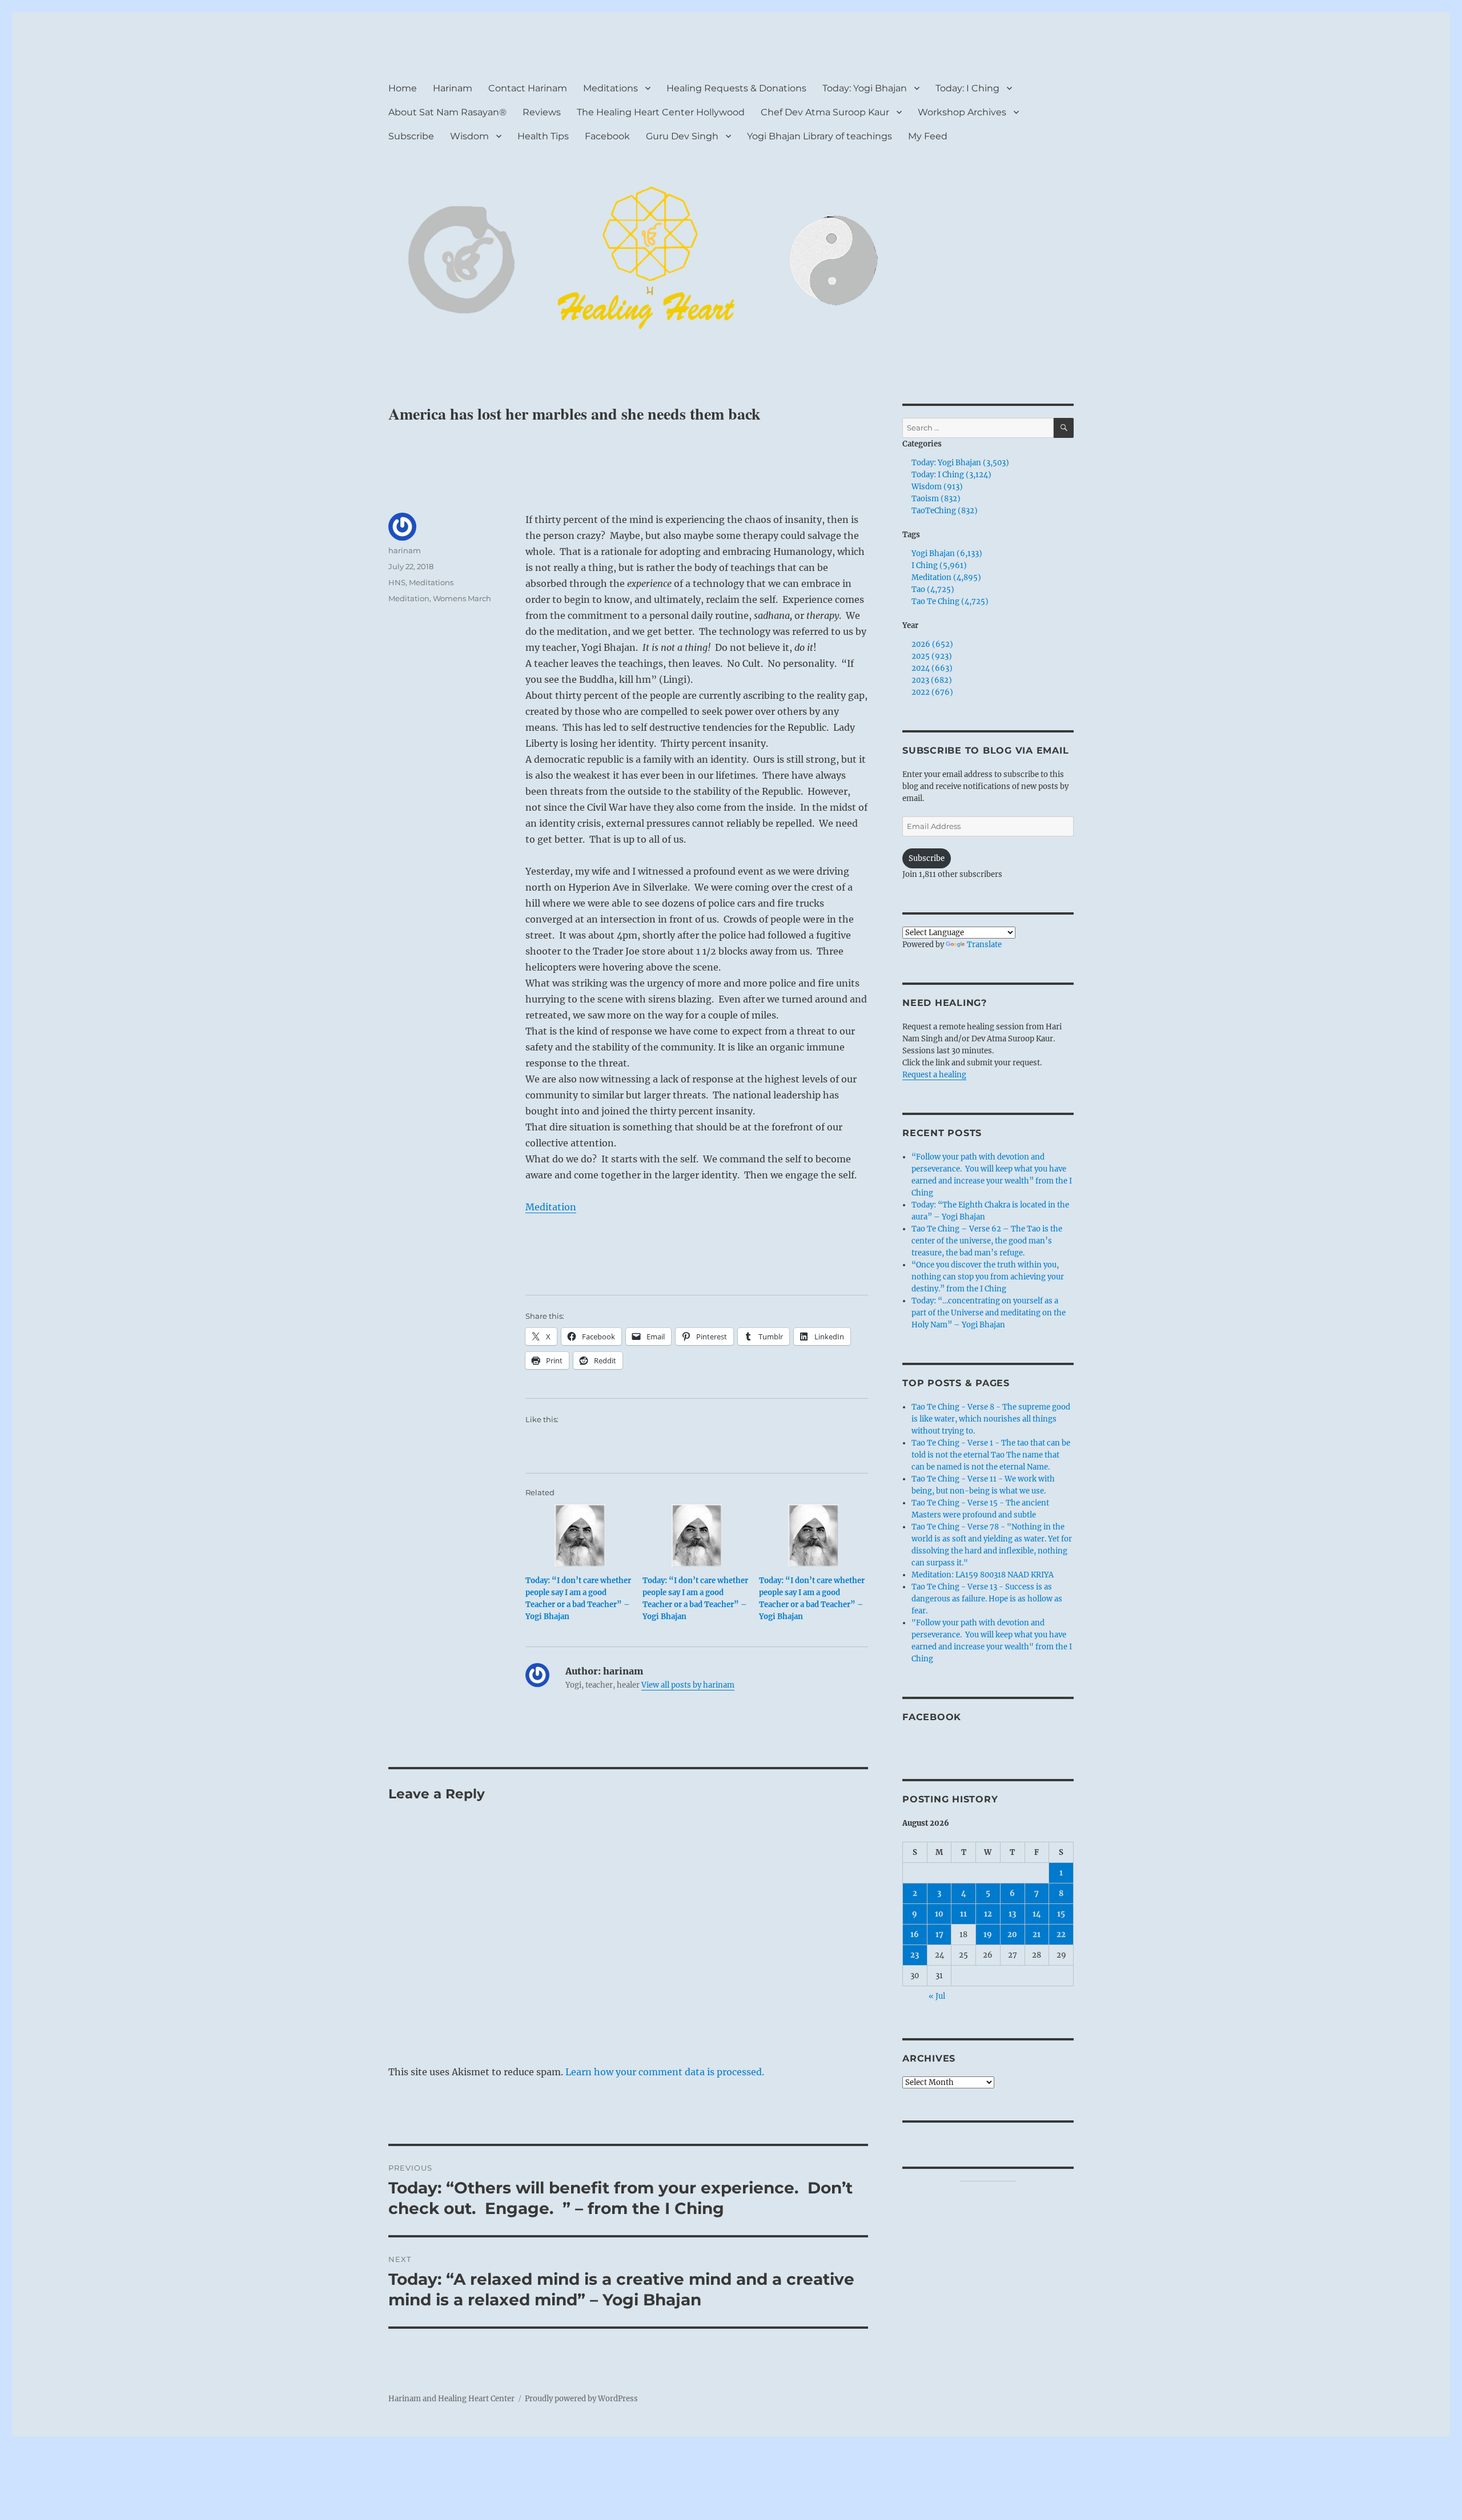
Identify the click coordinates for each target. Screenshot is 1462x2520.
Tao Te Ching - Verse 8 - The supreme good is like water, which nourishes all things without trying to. (991, 1419)
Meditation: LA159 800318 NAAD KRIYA (983, 1575)
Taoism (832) (936, 499)
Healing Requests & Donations (736, 88)
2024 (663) (932, 668)
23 (915, 1955)
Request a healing (934, 1075)
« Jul (937, 1996)
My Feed (928, 136)
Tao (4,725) (933, 589)
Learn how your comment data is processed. (665, 2072)
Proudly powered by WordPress (581, 2399)
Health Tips (543, 136)
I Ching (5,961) (939, 565)
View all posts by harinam (688, 1685)
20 (1012, 1935)
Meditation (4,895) (946, 577)
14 (1037, 1914)
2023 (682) (932, 680)
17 (939, 1935)
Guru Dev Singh (682, 136)
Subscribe (411, 136)
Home (403, 88)
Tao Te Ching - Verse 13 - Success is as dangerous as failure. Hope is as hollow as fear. (987, 1599)
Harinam (453, 88)
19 (988, 1935)
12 (988, 1914)
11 (963, 1914)
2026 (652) (932, 644)
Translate (984, 945)
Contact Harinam (528, 88)
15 (1061, 1914)
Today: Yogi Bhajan (865, 88)
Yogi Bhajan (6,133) (947, 553)
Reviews (542, 112)
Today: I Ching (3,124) (951, 475)
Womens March (462, 598)
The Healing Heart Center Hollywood (661, 112)
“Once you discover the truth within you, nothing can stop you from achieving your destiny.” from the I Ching (988, 1277)
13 (1012, 1914)
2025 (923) (932, 656)
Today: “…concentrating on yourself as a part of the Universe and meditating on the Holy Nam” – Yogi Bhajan (989, 1313)
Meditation (551, 1207)
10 (939, 1914)
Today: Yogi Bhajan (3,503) (960, 463)
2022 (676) (932, 692)
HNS (397, 582)
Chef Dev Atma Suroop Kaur (825, 112)
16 (915, 1935)
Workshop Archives (962, 112)
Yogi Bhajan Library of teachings (820, 136)
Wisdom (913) (937, 487)
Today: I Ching (967, 88)
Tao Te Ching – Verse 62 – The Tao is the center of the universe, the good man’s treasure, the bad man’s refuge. (987, 1241)
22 (1061, 1935)
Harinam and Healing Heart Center (451, 2399)
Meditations (610, 88)
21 (1037, 1935)
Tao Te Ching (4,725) (950, 601)
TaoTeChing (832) (945, 511)
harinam (405, 550)
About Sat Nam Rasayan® (447, 112)
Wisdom (469, 136)
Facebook (607, 136)
